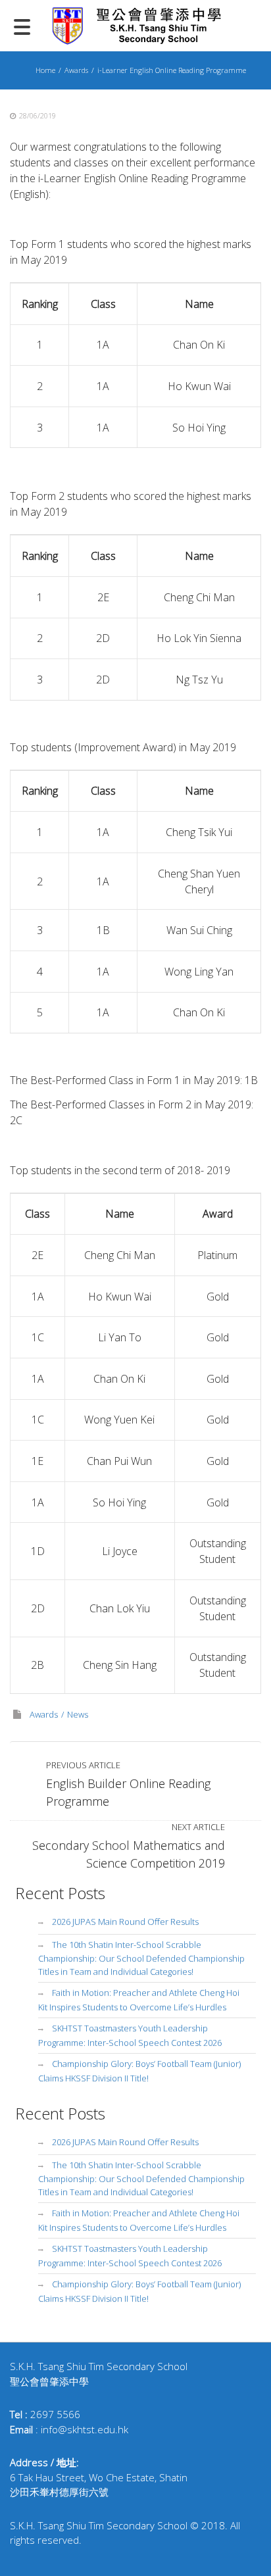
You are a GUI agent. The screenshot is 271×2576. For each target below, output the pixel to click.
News (78, 1714)
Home (45, 70)
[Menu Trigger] (22, 26)
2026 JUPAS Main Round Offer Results (125, 1921)
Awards (76, 70)
